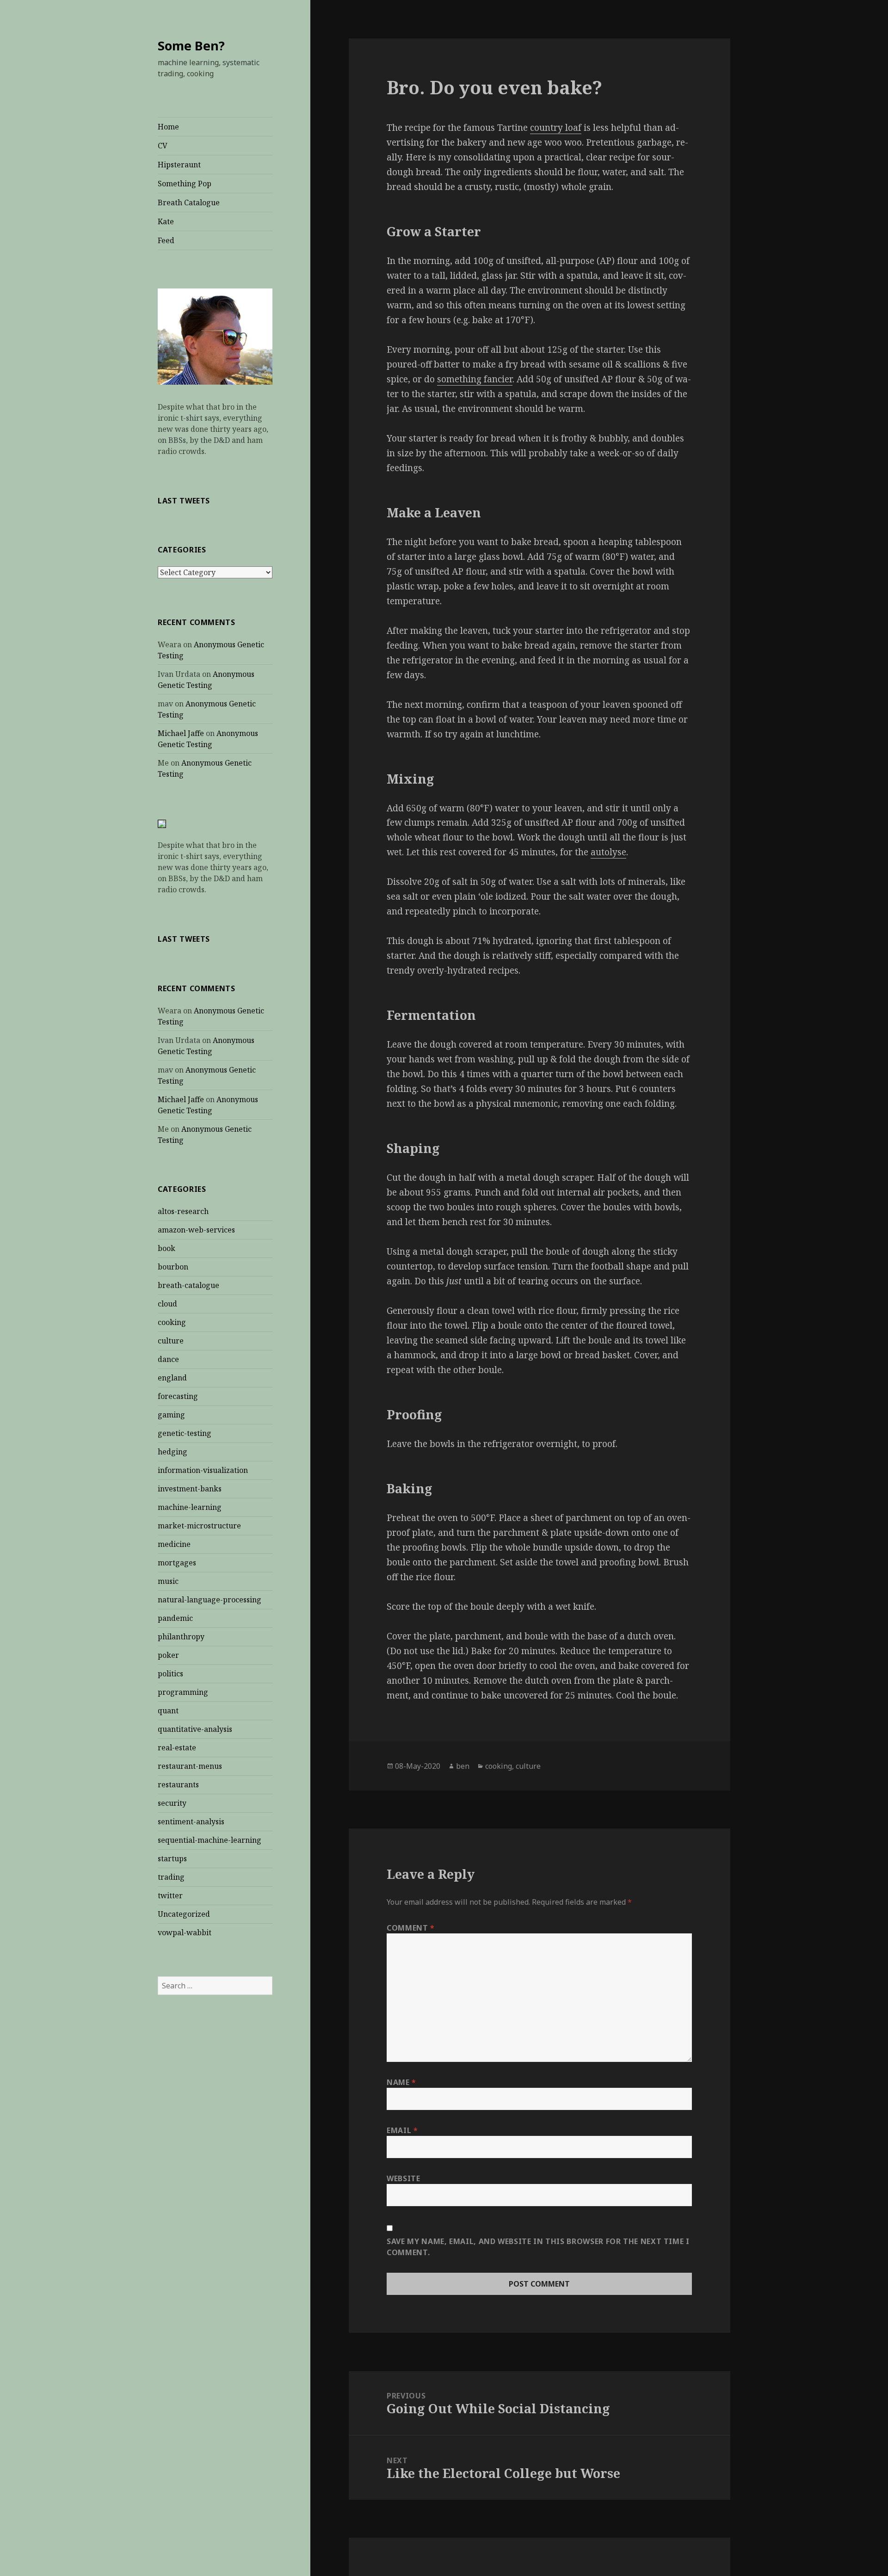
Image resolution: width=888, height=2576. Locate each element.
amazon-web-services (196, 1230)
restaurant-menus (190, 1766)
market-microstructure (199, 1526)
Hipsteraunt (179, 165)
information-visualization (203, 1470)
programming (183, 1692)
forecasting (178, 1396)
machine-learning (190, 1507)
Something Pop (185, 184)
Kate (166, 221)
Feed (166, 240)
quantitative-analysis (195, 1729)
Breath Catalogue (189, 202)
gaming (171, 1415)
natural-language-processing (210, 1600)
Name (401, 2082)
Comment (411, 1928)
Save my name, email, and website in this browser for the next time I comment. (538, 2247)
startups (172, 1858)
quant (168, 1711)
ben (463, 1766)
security (172, 1803)
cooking (172, 1322)
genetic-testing (185, 1433)
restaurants (178, 1785)
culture (171, 1341)
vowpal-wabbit (185, 1932)
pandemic (175, 1618)
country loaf (556, 128)
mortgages (177, 1563)
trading (171, 1877)
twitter (170, 1895)
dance (168, 1359)
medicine (174, 1544)
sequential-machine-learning (210, 1840)
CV (163, 146)
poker (168, 1655)
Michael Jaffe (181, 733)
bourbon (173, 1267)
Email (402, 2130)
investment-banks (190, 1489)
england (172, 1378)
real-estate (177, 1748)
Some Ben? (191, 46)
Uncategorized (184, 1914)
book (166, 1248)
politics (170, 1674)
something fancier (475, 379)
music (168, 1581)
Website (403, 2178)
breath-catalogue (188, 1285)
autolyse (608, 852)
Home (168, 127)
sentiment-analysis (191, 1822)
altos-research (183, 1211)
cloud (167, 1304)
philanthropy (181, 1637)
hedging (173, 1452)
